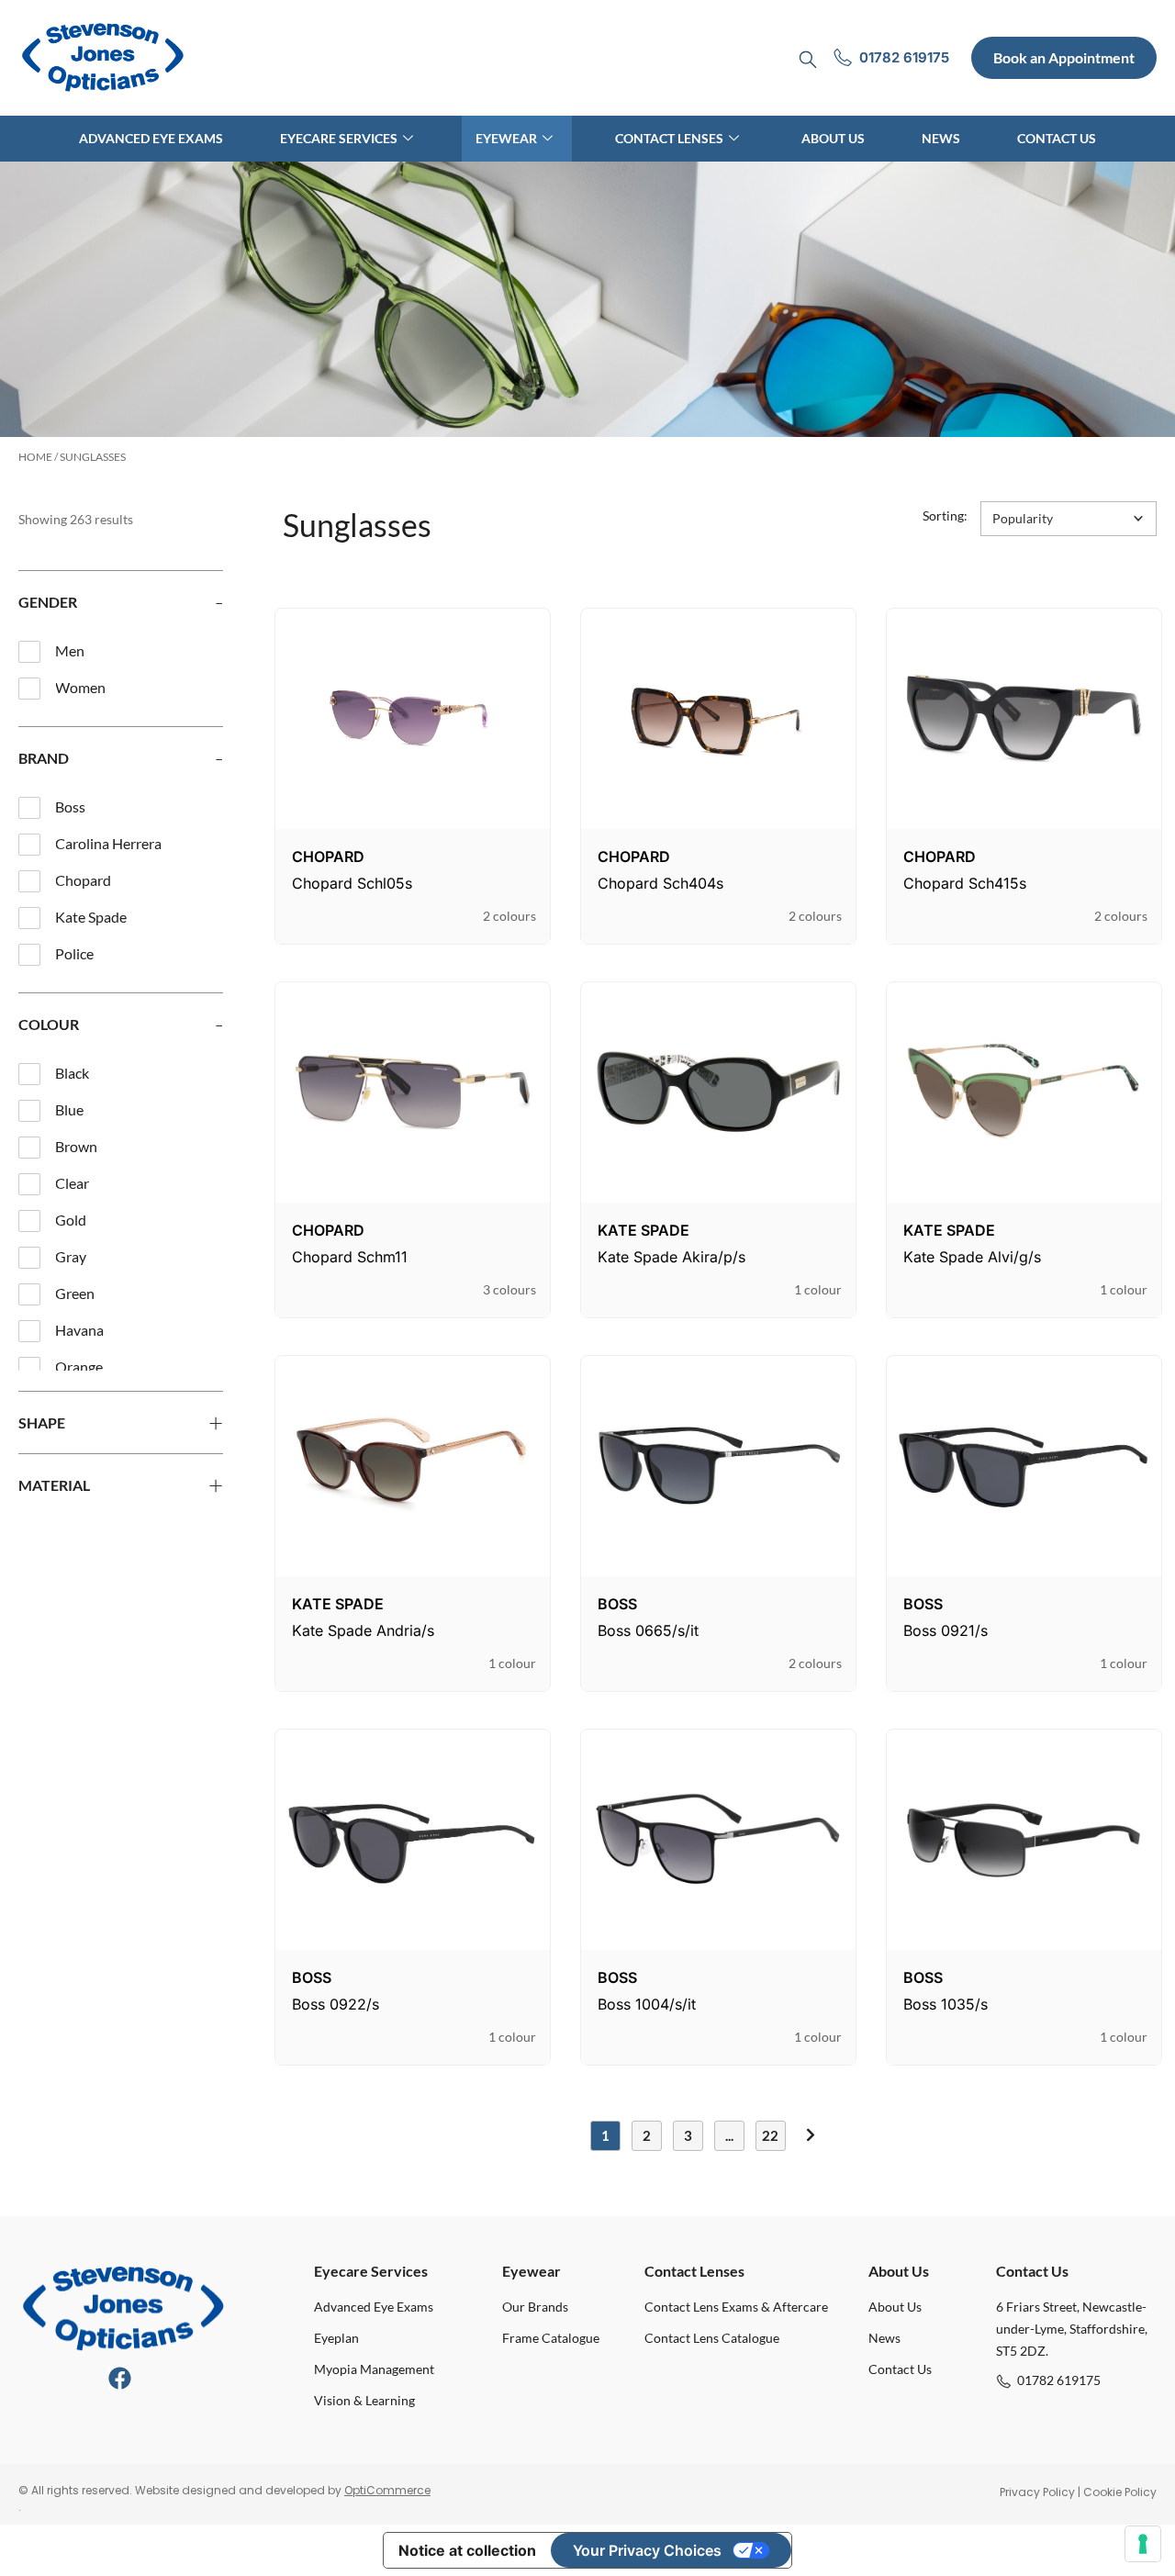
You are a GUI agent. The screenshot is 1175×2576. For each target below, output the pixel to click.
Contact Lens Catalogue (712, 2338)
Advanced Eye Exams (151, 138)
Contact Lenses (669, 138)
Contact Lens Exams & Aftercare (736, 2307)
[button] (1069, 519)
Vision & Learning (364, 2400)
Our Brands (535, 2307)
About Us (833, 138)
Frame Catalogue (551, 2338)
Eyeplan (336, 2338)
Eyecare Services (339, 138)
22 (770, 2135)
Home (35, 457)
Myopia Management (374, 2369)
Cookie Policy (1120, 2492)
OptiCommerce (387, 2490)
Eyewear (506, 138)
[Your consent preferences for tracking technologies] (1143, 2544)
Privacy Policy (1037, 2492)
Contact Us (1057, 138)
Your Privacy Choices (647, 2550)
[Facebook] (120, 2378)
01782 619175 (1059, 2380)
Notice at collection (467, 2550)
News (941, 138)
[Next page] (811, 2135)
